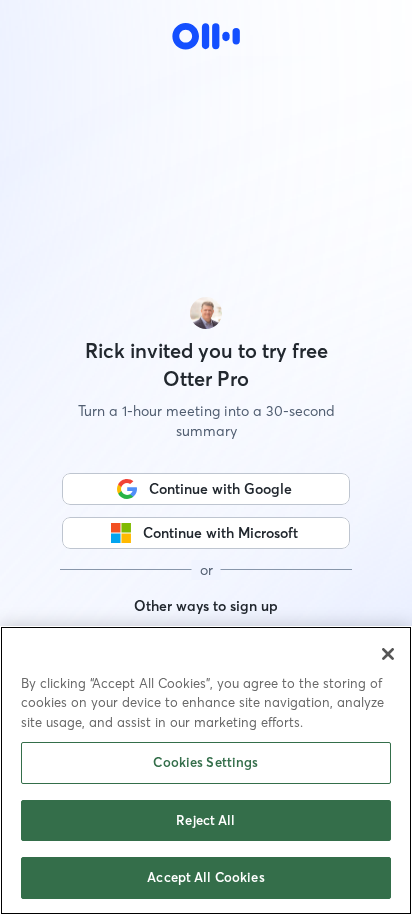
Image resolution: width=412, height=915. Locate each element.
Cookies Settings (205, 762)
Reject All (205, 820)
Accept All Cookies (205, 877)
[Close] (388, 654)
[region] (206, 770)
